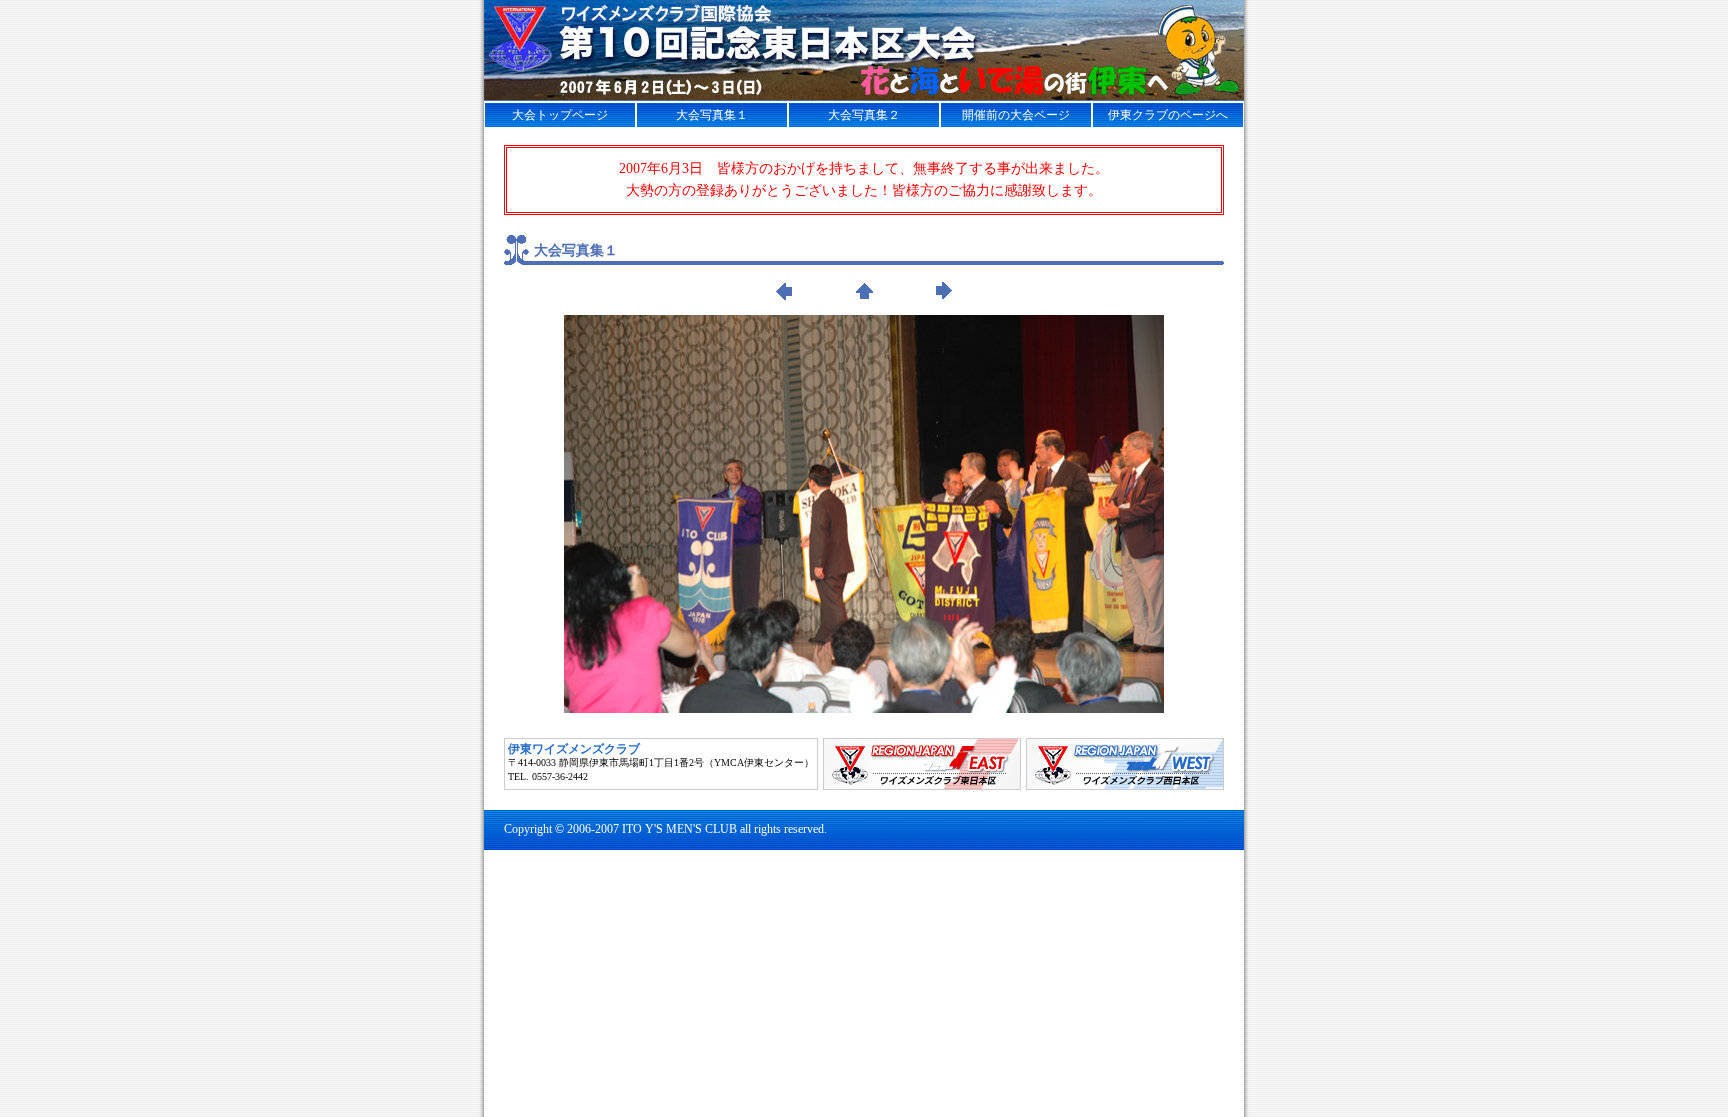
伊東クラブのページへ (1168, 115)
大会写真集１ (712, 115)
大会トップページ (560, 115)
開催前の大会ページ (1016, 115)
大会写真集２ (864, 115)
